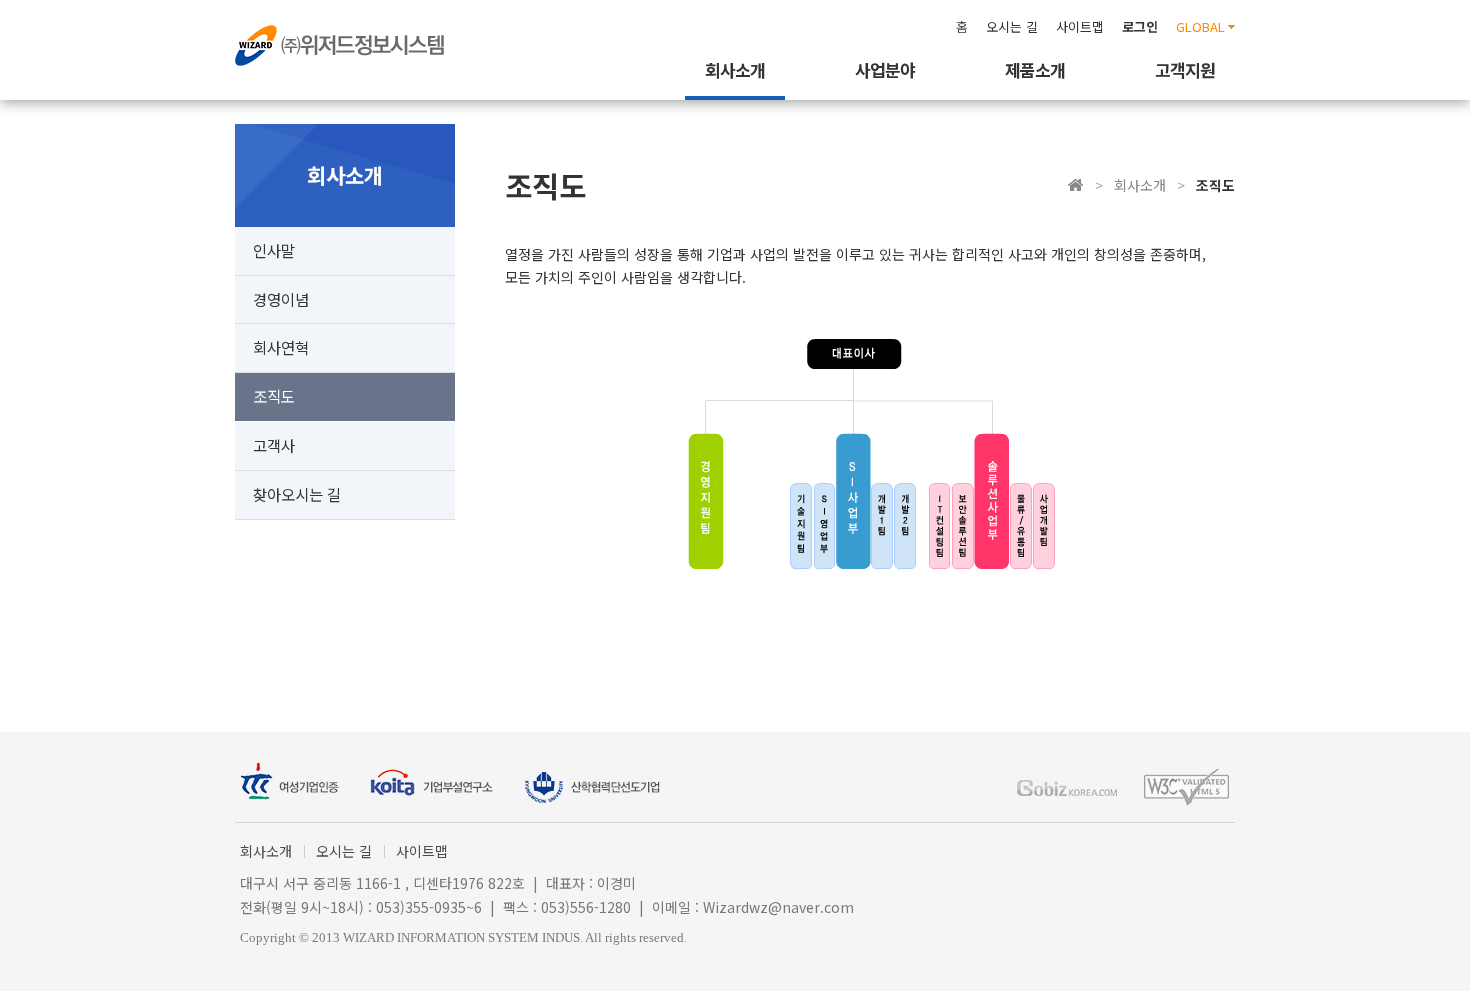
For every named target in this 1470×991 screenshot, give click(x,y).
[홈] (1076, 185)
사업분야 (885, 69)
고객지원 (1185, 69)
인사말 (274, 250)
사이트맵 (1080, 26)
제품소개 (1035, 69)
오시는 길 (1012, 26)
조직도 (274, 396)
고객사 (274, 445)
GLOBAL (1200, 26)
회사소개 (735, 69)
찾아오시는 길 (297, 494)
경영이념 (281, 299)
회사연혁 (281, 347)
